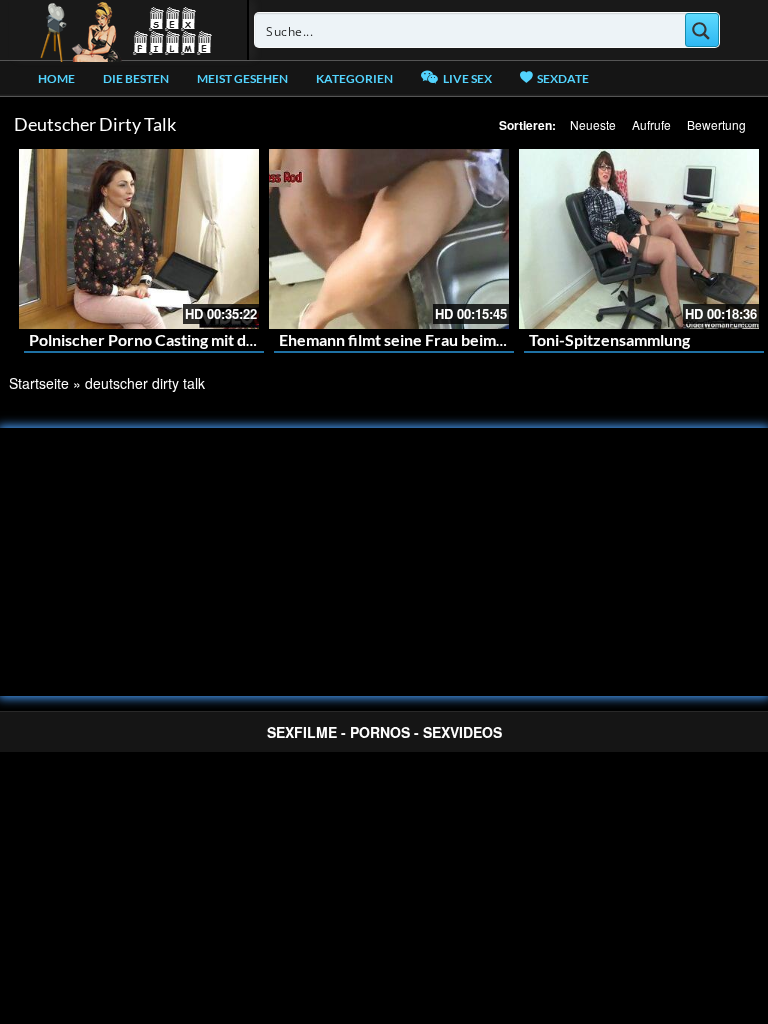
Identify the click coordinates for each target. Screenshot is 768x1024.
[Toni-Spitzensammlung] (639, 239)
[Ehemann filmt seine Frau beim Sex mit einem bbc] (389, 239)
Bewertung (716, 124)
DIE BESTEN (136, 78)
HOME (56, 78)
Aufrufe (651, 124)
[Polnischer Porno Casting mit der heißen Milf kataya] (139, 239)
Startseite (39, 383)
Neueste (593, 124)
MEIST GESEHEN (242, 78)
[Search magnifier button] (702, 30)
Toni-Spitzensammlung (609, 339)
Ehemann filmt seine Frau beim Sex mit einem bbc (453, 339)
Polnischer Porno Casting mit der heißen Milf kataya (213, 339)
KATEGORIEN (354, 78)
